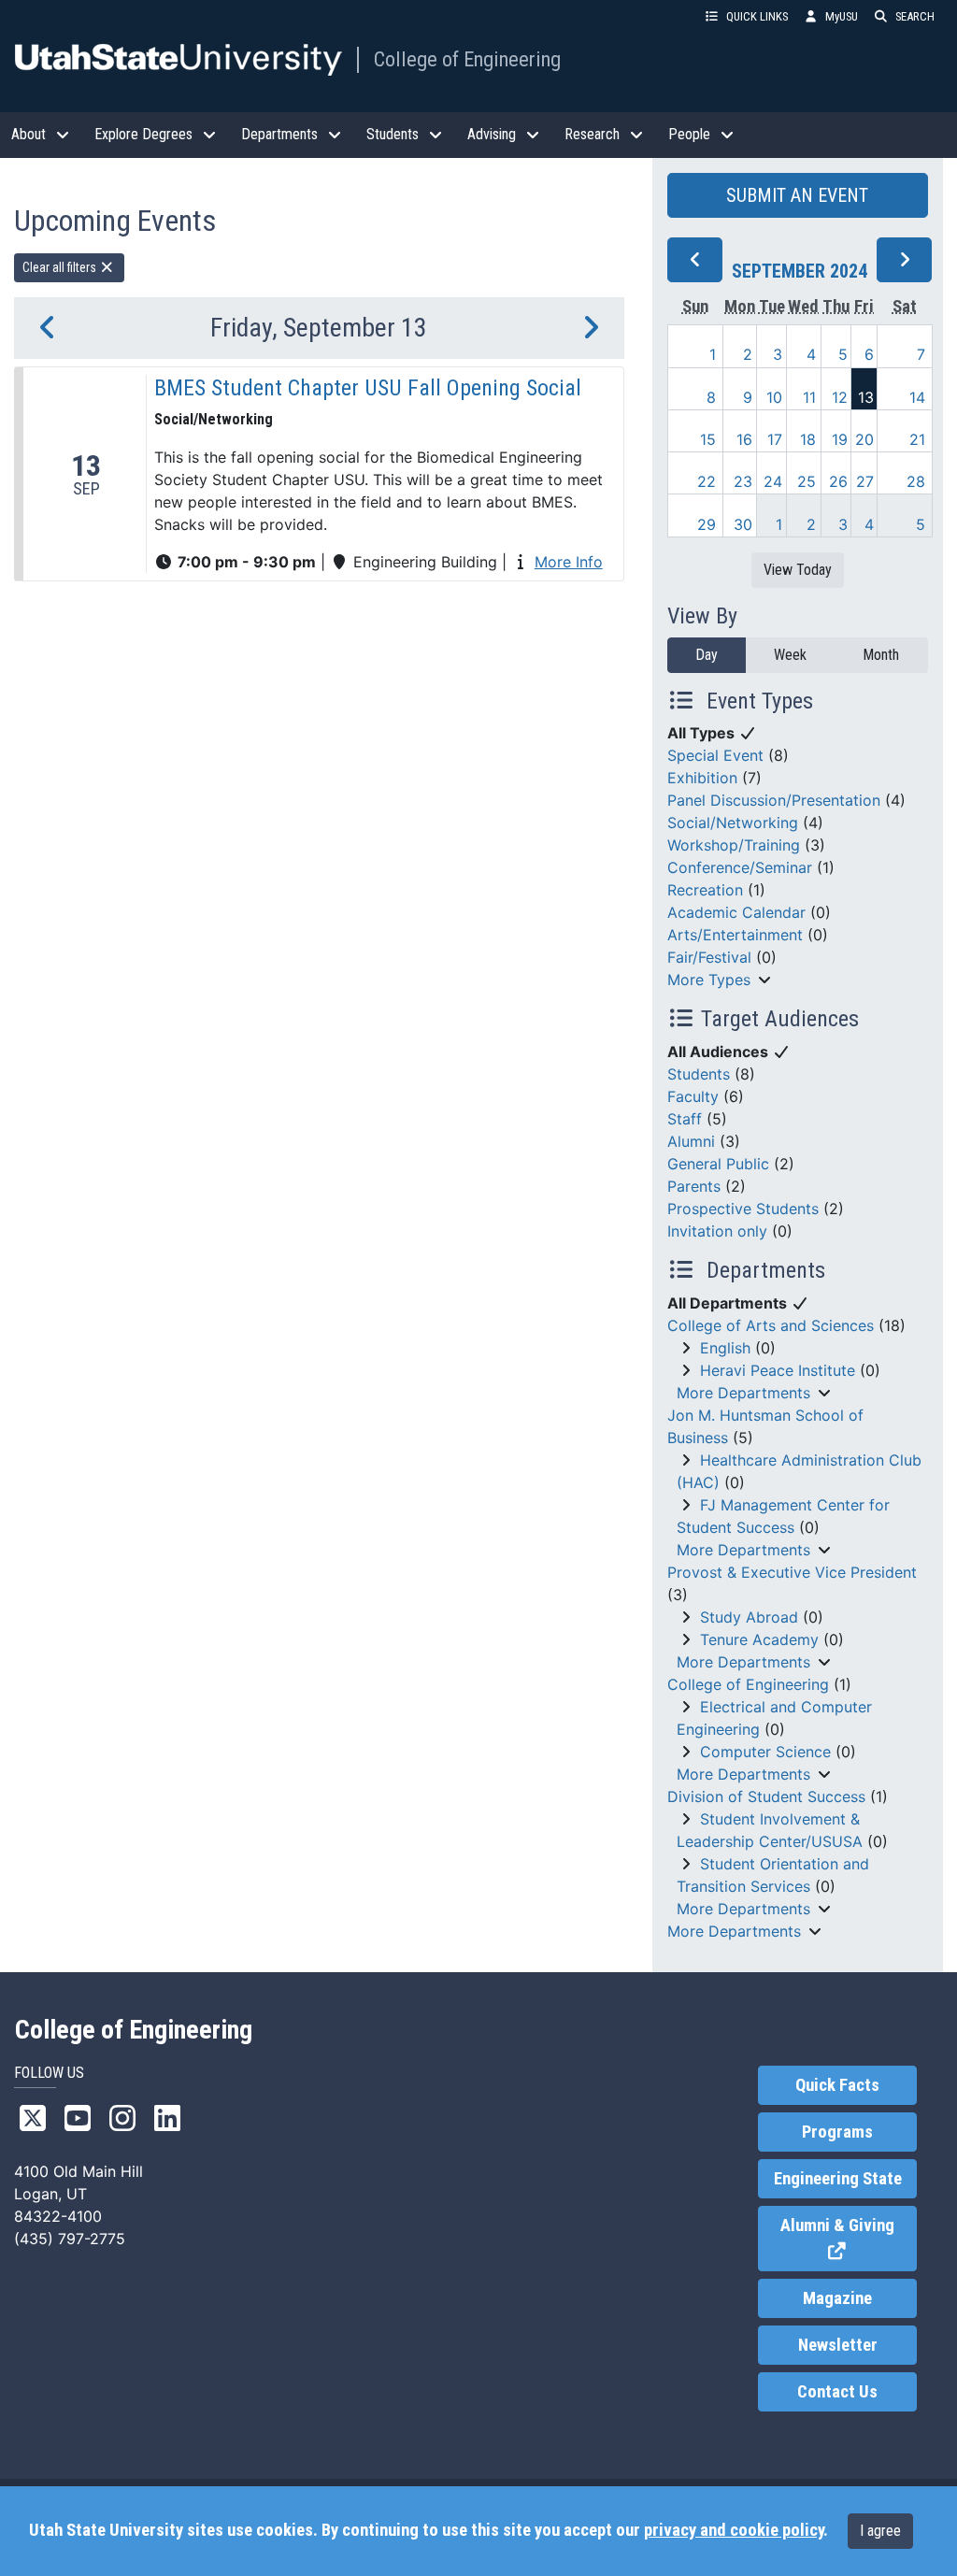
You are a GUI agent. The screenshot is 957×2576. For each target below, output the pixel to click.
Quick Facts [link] (837, 2085)
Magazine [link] (837, 2298)
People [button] (689, 134)
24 (773, 481)
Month (881, 655)
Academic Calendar (736, 912)
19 (840, 439)
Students (699, 1074)
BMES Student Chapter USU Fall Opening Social (368, 388)
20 (864, 439)
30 (743, 524)
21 (917, 439)
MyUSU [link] (842, 16)
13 (866, 397)
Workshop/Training (734, 845)
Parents (694, 1186)
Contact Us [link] (837, 2392)
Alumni (691, 1141)
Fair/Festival (709, 957)
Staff (685, 1119)
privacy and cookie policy (734, 2530)
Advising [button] (492, 134)
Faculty (693, 1096)
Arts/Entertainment (735, 935)
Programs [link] (837, 2132)
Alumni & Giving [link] (849, 2239)
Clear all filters (61, 267)
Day (707, 655)
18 (808, 439)
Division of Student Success (766, 1796)
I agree (880, 2531)
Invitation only (717, 1231)
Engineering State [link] (838, 2179)
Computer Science (765, 1752)
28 (916, 481)
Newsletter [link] (838, 2345)
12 (840, 397)
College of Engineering (467, 59)
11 (809, 397)
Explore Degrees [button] (143, 134)
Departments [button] (279, 134)
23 (743, 481)
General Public (718, 1164)
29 (707, 524)
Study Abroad (749, 1617)
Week (790, 655)
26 (838, 481)
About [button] (29, 134)
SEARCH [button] (915, 16)
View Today (798, 570)
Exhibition (702, 778)
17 (775, 439)
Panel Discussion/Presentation (774, 800)
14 (917, 397)
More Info (569, 562)
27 (865, 481)
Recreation (705, 890)
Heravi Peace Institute (778, 1370)
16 (744, 439)
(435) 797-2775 (70, 2239)
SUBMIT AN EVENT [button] (797, 195)
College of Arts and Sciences (771, 1325)
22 (707, 481)
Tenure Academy (759, 1639)
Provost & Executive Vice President (792, 1572)
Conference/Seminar (740, 867)
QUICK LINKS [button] (757, 16)
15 (708, 439)
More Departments (743, 1393)
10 (774, 397)
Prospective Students (743, 1209)
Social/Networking (733, 823)
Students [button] (393, 134)
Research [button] (592, 134)
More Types (709, 980)
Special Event (715, 755)
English (725, 1348)
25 (807, 481)
